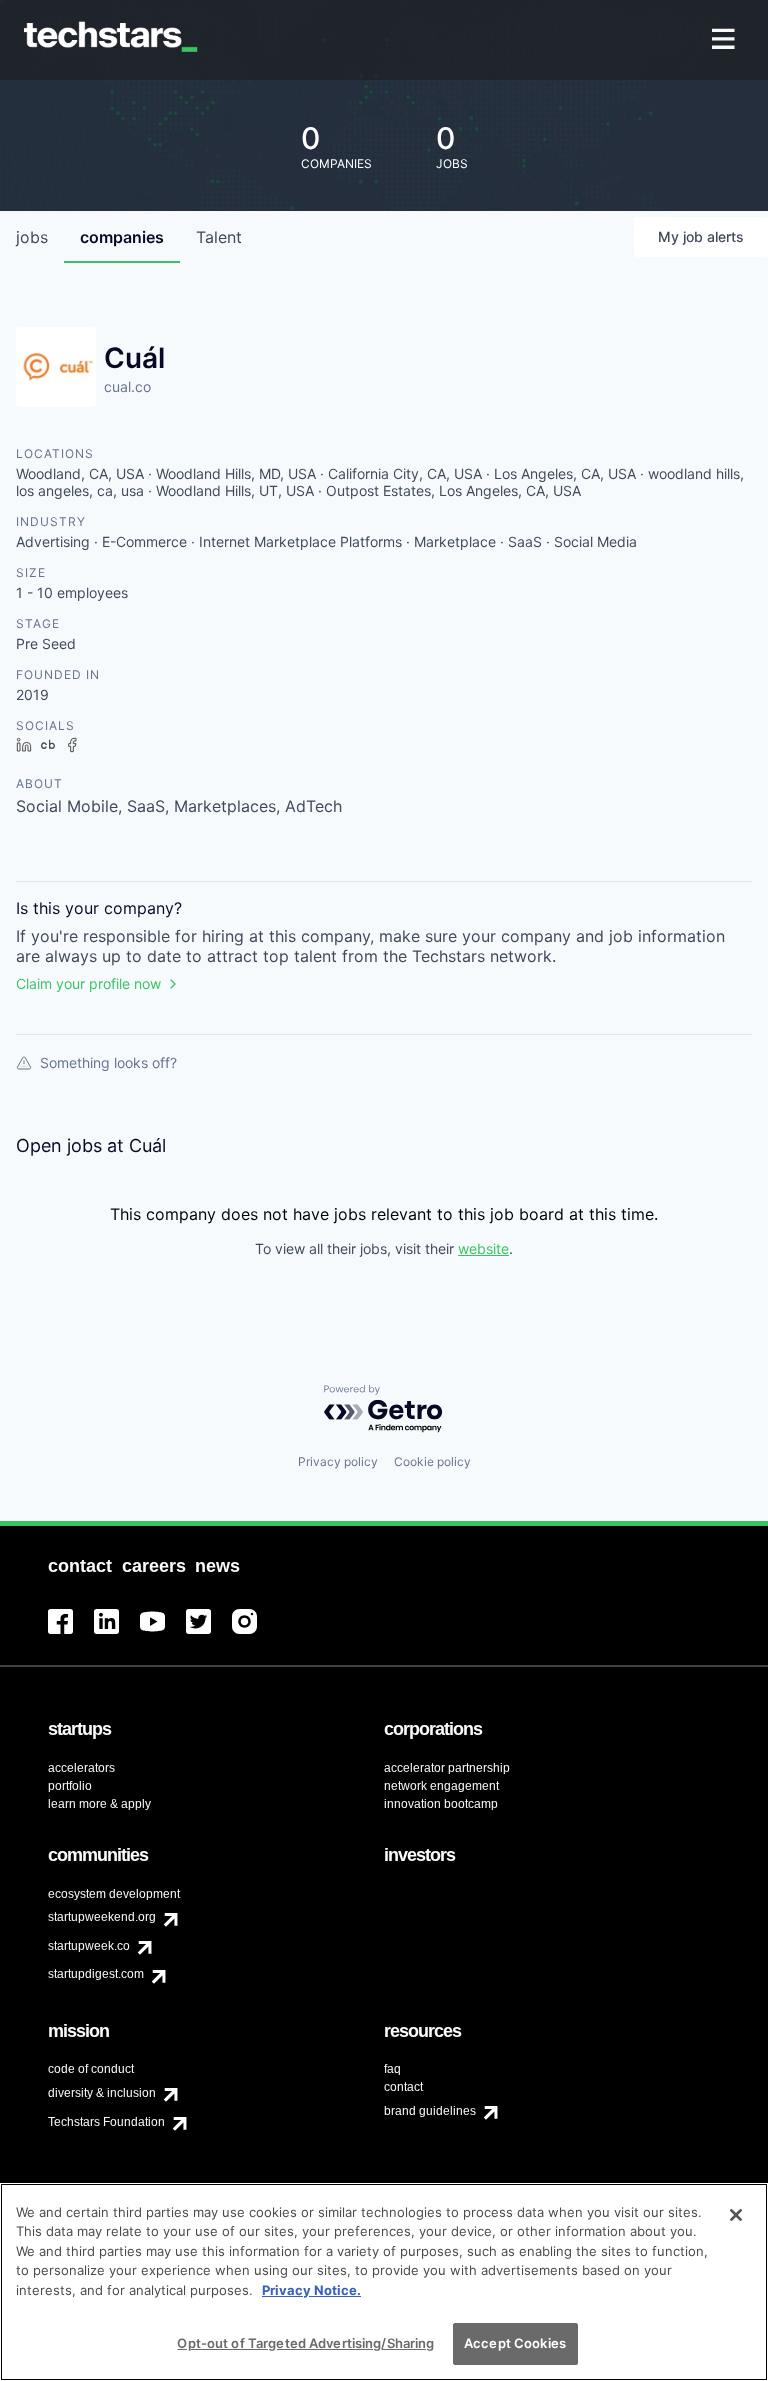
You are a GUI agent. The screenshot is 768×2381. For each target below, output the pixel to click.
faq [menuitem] (392, 2069)
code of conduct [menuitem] (91, 2069)
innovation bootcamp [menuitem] (441, 1804)
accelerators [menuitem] (81, 1768)
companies (122, 237)
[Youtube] (163, 1633)
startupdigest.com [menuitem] (96, 1974)
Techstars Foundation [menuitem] (106, 2122)
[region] (384, 2282)
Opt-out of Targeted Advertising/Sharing (305, 2343)
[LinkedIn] (117, 1633)
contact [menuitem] (403, 2087)
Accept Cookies (515, 2343)
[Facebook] (71, 1633)
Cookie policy (432, 1461)
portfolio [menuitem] (70, 1786)
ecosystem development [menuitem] (114, 1894)
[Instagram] (255, 1633)
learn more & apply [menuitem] (99, 1804)
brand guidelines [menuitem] (430, 2111)
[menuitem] (725, 40)
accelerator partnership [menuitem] (447, 1768)
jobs (32, 237)
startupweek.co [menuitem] (89, 1946)
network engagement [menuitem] (441, 1786)
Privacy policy (338, 1461)
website (483, 1248)
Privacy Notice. (311, 2290)
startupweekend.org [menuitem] (102, 1917)
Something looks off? (108, 1062)
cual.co (127, 386)
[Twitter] (209, 1633)
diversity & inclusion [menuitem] (102, 2093)
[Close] (736, 2215)
